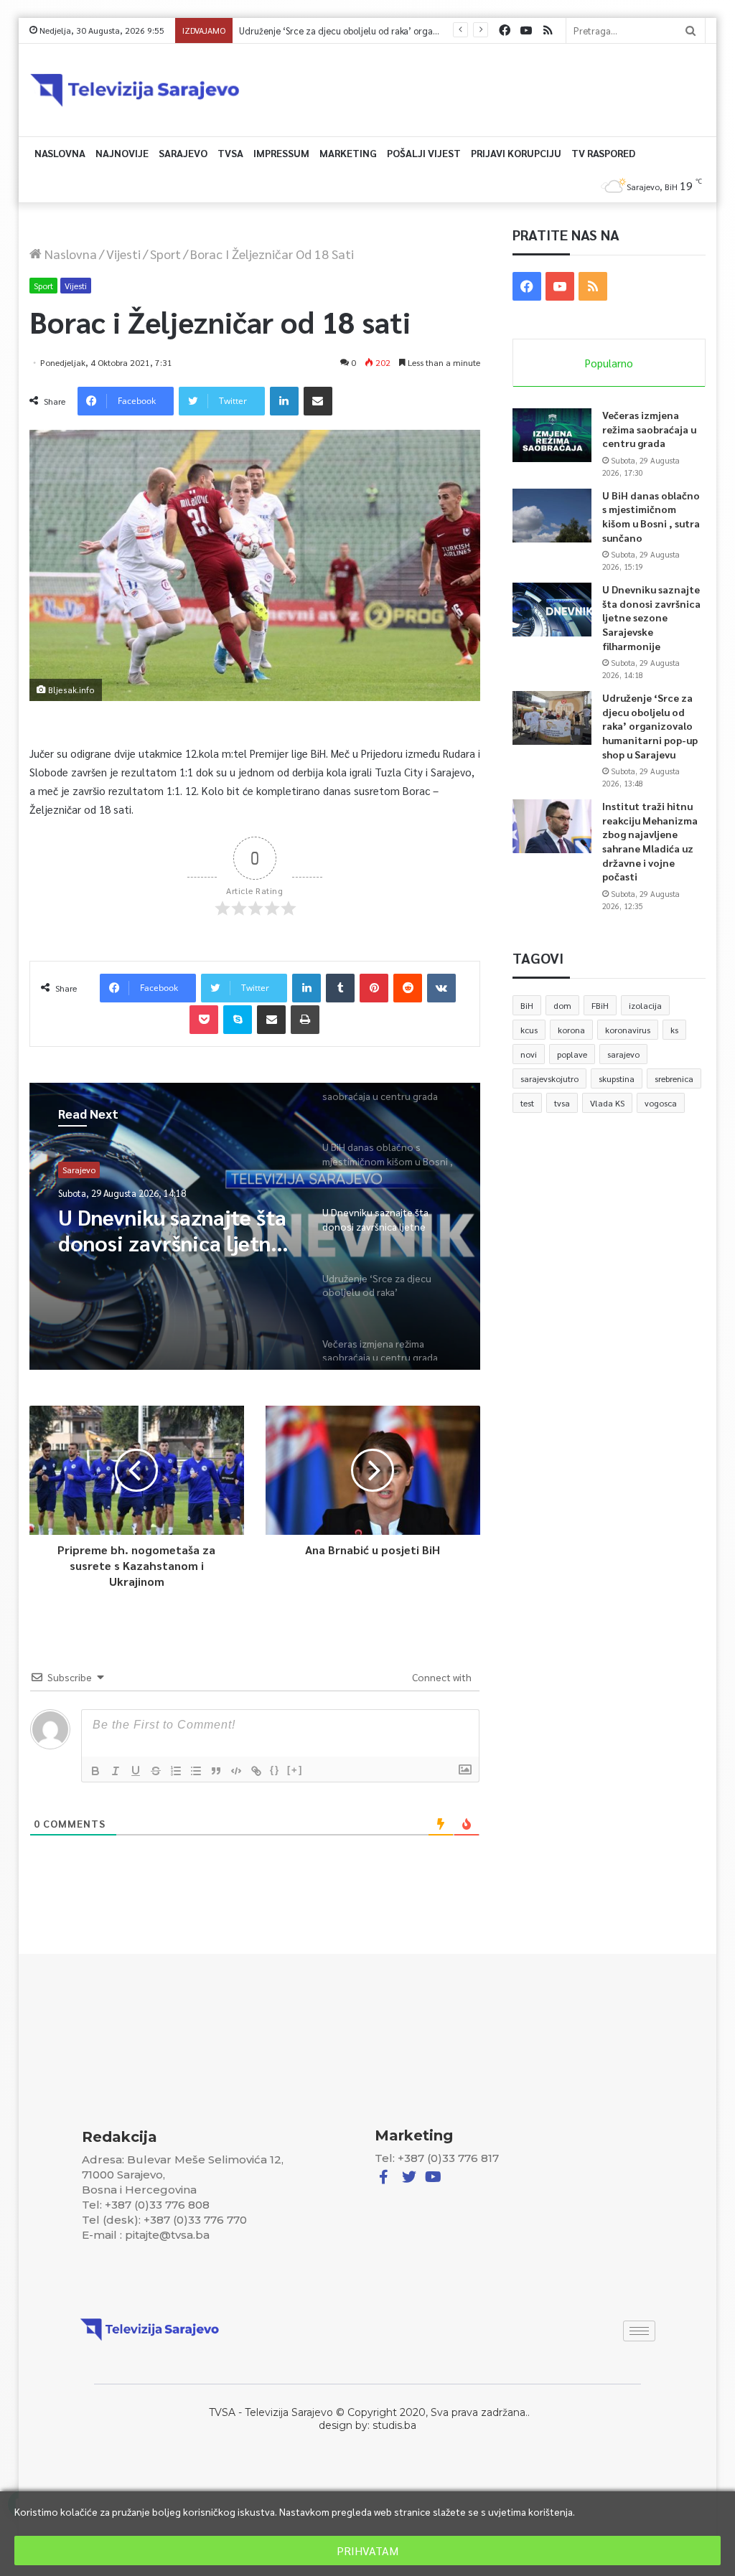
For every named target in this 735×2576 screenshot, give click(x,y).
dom (562, 1005)
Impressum (281, 153)
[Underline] (136, 1771)
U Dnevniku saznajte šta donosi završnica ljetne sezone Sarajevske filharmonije (651, 617)
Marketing (348, 153)
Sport (165, 254)
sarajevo (623, 1054)
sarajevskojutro (549, 1078)
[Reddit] (408, 988)
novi (529, 1054)
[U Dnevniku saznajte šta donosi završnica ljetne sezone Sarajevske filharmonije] (552, 610)
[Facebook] (505, 30)
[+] (295, 1770)
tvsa (562, 1103)
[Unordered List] (196, 1771)
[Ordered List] (176, 1771)
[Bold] (95, 1771)
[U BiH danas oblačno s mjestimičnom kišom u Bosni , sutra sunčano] (552, 516)
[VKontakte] (441, 988)
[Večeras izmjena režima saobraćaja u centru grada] (552, 435)
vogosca (661, 1103)
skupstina (617, 1078)
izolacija (645, 1005)
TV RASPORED (603, 153)
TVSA (230, 153)
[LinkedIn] (284, 401)
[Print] (305, 1020)
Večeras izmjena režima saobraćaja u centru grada (649, 429)
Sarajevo (183, 153)
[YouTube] (526, 30)
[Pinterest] (374, 988)
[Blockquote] (216, 1771)
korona (571, 1030)
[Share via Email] (318, 401)
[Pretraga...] (690, 30)
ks (674, 1030)
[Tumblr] (340, 988)
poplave (572, 1054)
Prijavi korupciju (516, 153)
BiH (527, 1005)
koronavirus (628, 1030)
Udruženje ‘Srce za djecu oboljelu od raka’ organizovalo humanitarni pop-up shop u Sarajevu (428, 30)
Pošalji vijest (424, 153)
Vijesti (123, 254)
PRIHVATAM (367, 2551)
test (527, 1103)
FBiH (600, 1005)
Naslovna (60, 153)
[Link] (256, 1771)
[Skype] (238, 1020)
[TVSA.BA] (135, 90)
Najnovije (122, 153)
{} (275, 1770)
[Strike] (156, 1771)
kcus (529, 1030)
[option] (255, 1226)
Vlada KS (607, 1103)
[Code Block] (236, 1771)
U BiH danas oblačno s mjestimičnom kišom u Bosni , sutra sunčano (651, 516)
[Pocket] (204, 1020)
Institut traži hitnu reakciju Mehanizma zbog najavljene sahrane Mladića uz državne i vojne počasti (650, 841)
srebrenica (674, 1078)
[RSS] (548, 30)
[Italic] (116, 1771)
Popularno (609, 363)
